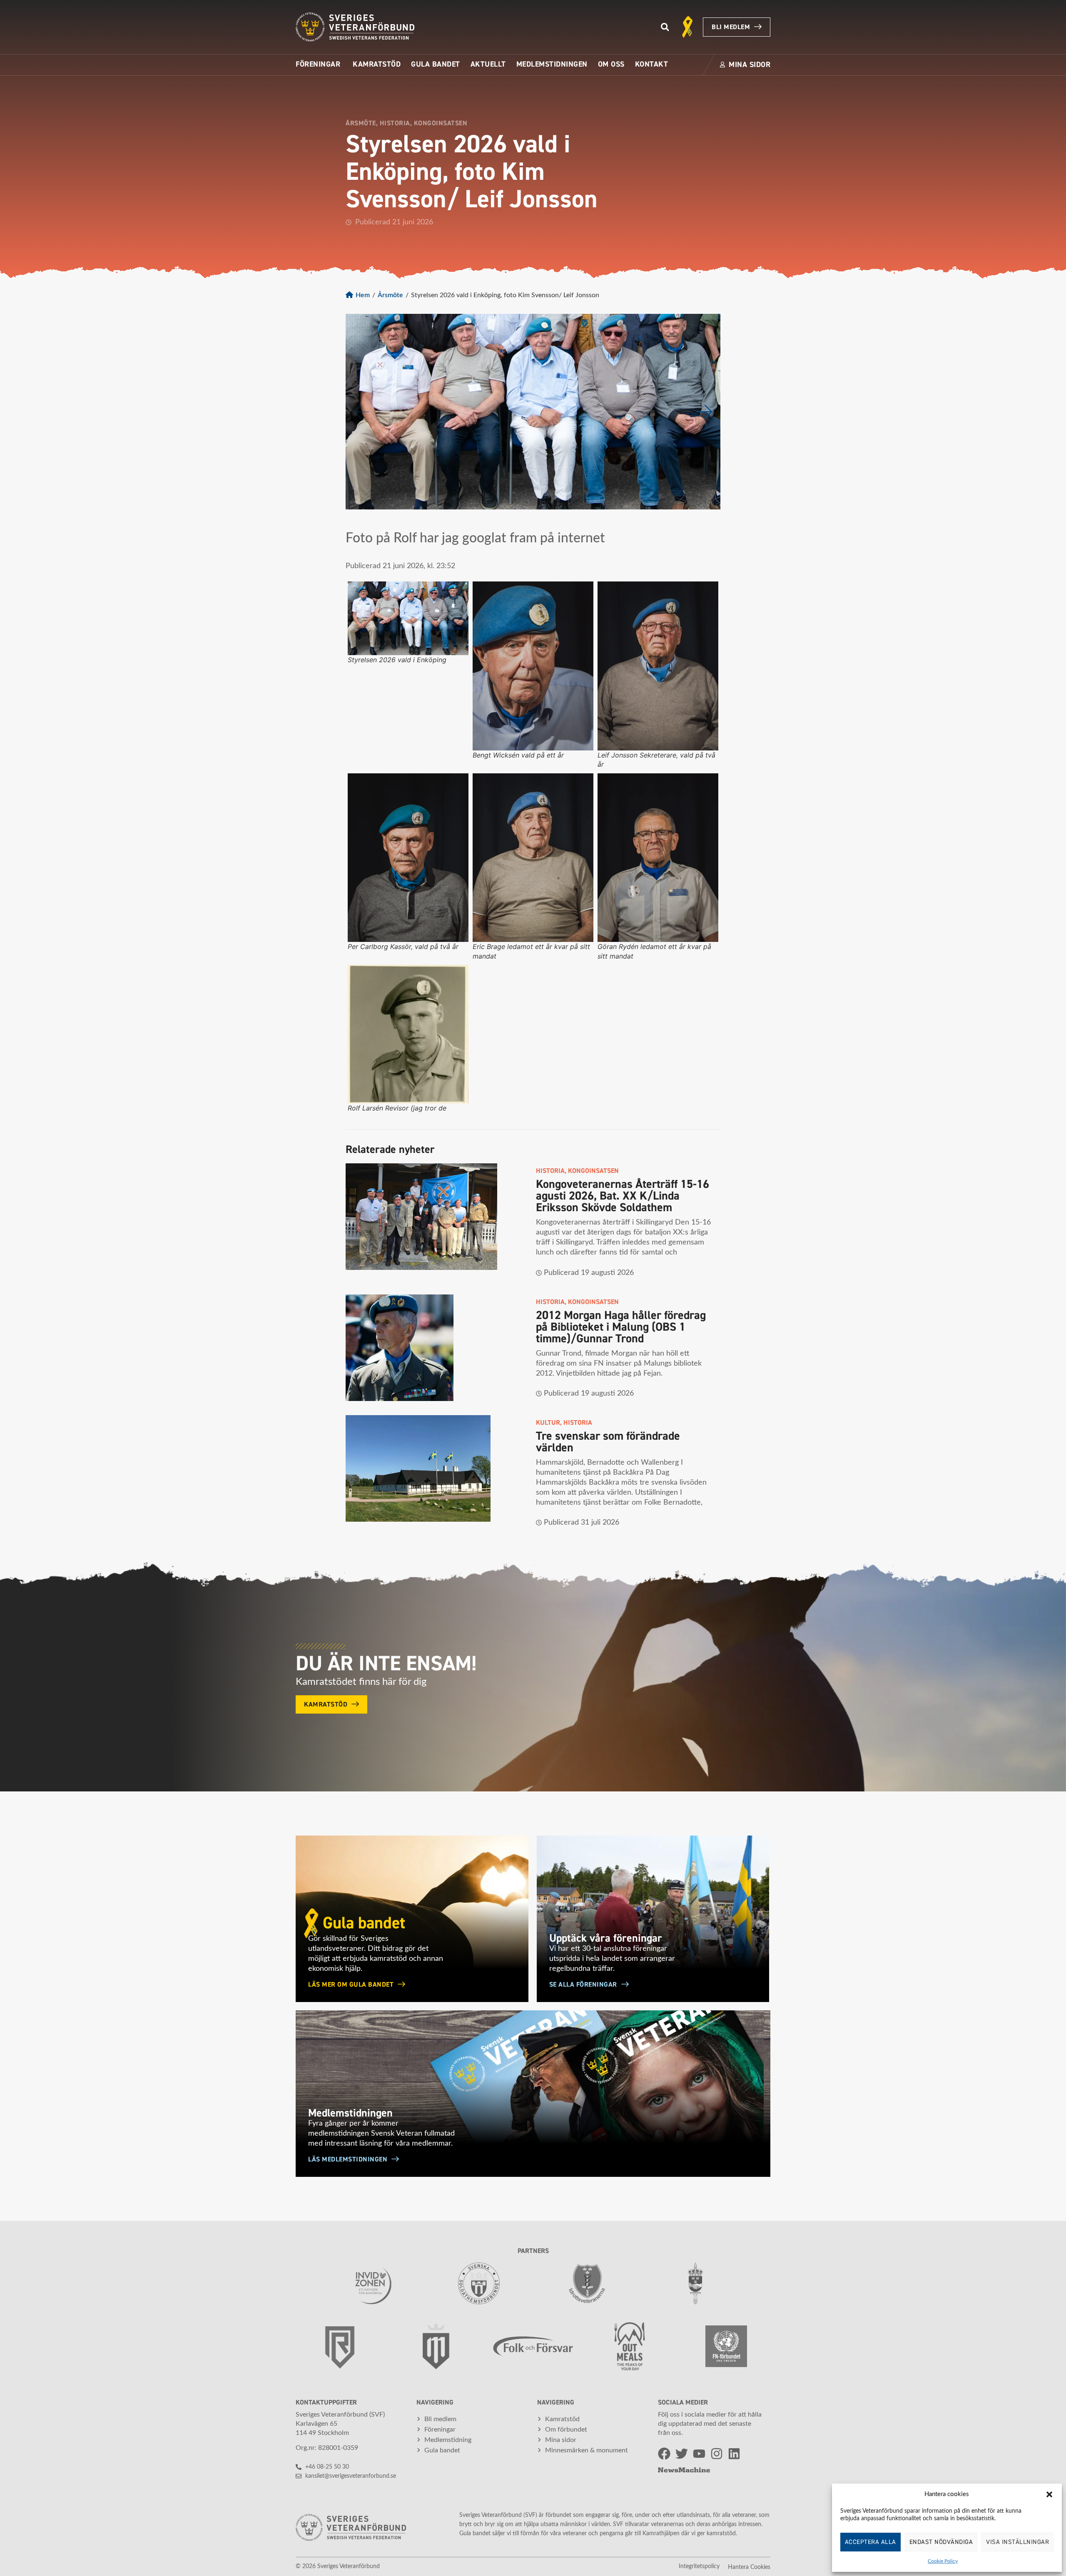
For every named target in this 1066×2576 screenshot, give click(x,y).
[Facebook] (664, 2454)
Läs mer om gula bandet (351, 1985)
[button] (1049, 2494)
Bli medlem (731, 27)
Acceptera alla (870, 2542)
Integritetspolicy (699, 2566)
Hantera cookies (749, 2567)
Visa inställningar (1017, 2542)
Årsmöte (390, 295)
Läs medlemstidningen (348, 2159)
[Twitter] (682, 2454)
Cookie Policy (943, 2561)
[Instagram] (717, 2454)
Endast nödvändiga (941, 2542)
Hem (363, 295)
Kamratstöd (326, 1704)
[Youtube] (699, 2454)
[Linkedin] (734, 2454)
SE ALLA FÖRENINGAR (583, 1985)
